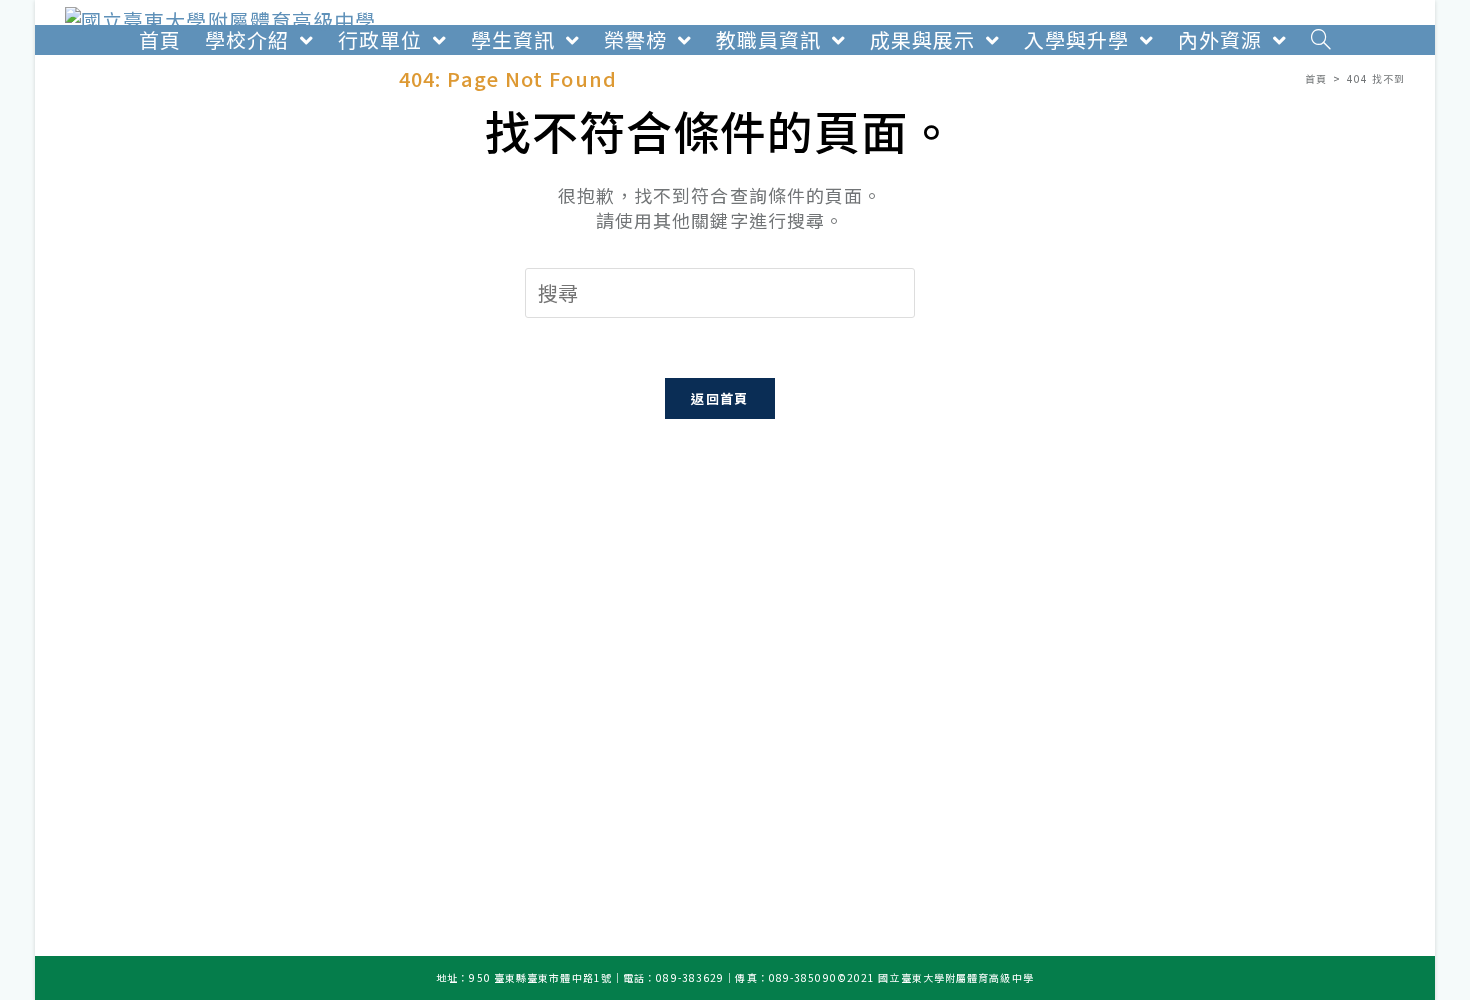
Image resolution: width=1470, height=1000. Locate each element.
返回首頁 (719, 398)
